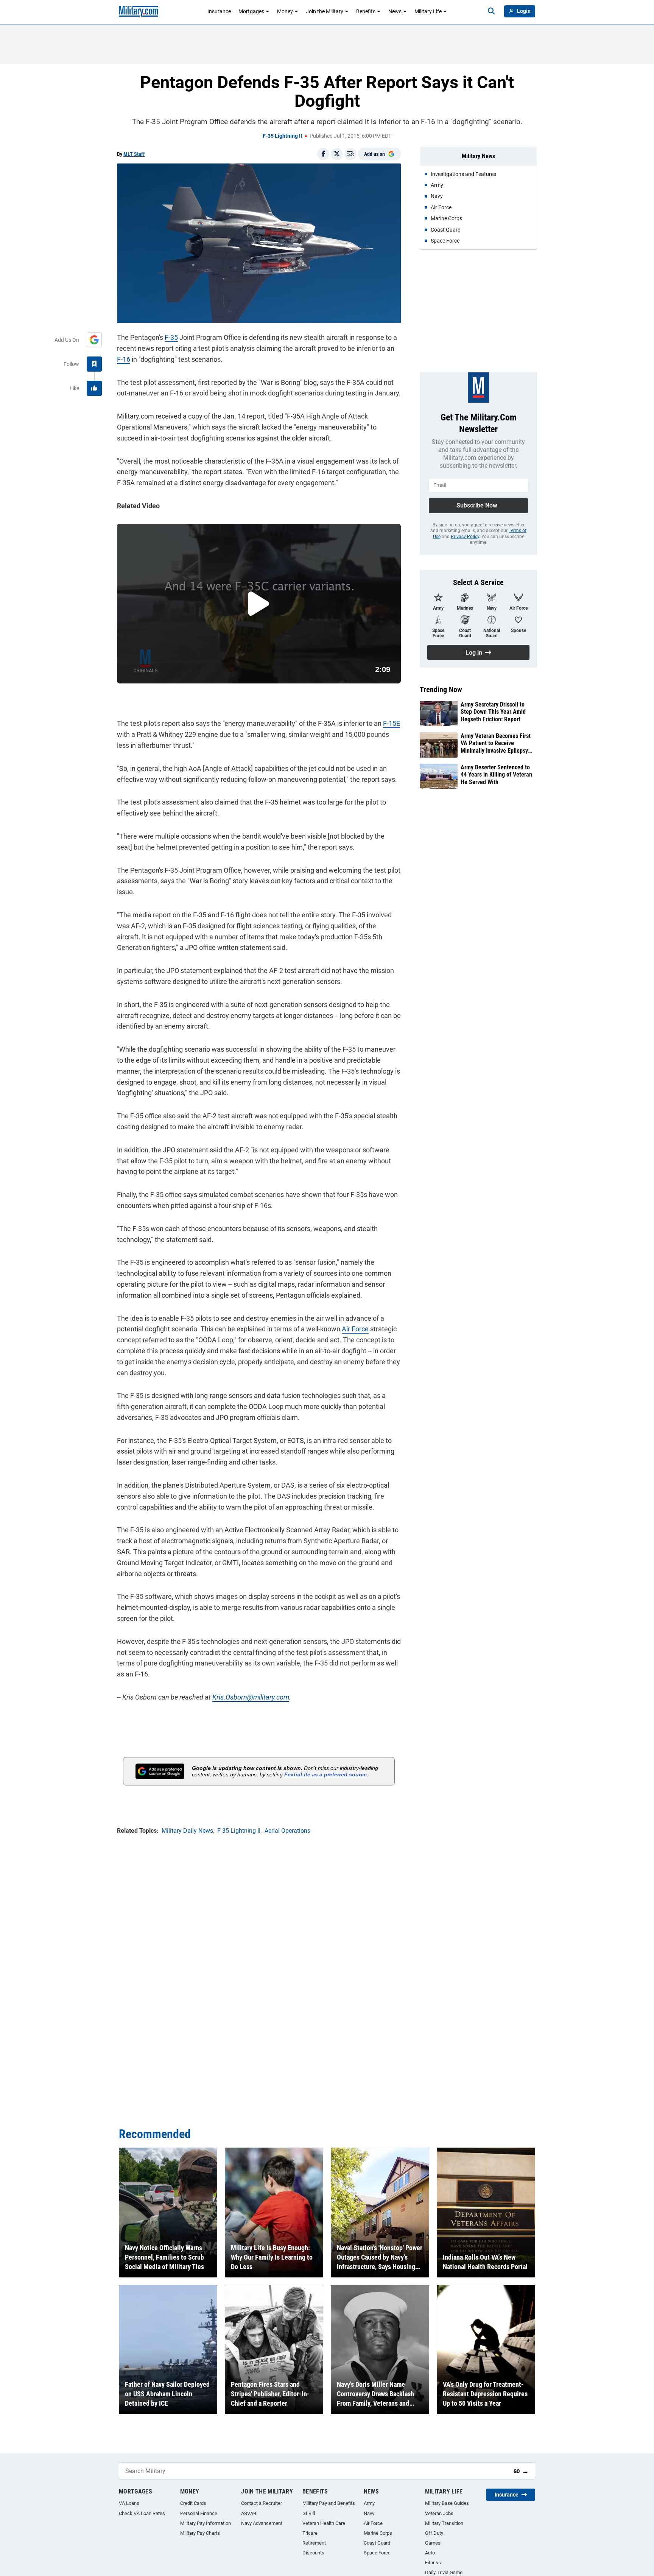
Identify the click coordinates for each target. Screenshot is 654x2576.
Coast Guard (377, 2543)
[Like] (94, 388)
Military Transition (444, 2523)
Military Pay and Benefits (329, 2503)
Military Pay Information (206, 2523)
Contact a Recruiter (262, 2503)
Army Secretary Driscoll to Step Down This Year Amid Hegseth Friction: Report (493, 712)
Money (285, 11)
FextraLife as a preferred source (325, 1774)
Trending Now (441, 690)
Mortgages (251, 11)
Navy (369, 2513)
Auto (430, 2553)
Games (433, 2543)
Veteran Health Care (324, 2523)
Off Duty (434, 2533)
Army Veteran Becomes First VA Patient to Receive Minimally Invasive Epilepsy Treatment (496, 743)
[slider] (170, 673)
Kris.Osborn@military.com (251, 1697)
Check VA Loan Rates (142, 2513)
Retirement (314, 2543)
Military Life (428, 11)
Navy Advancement (262, 2523)
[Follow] (94, 364)
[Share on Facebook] (323, 154)
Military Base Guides (447, 2503)
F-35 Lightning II (282, 136)
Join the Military (325, 11)
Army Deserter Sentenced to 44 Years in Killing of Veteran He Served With (496, 774)
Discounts (313, 2553)
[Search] (491, 11)
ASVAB (249, 2513)
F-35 (171, 337)
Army (369, 2503)
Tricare (310, 2533)
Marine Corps (378, 2533)
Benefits (366, 11)
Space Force (377, 2553)
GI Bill (309, 2513)
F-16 (124, 359)
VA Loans (129, 2503)
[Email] (350, 154)
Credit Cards (193, 2503)
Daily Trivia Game (444, 2572)
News (395, 11)
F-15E (392, 723)
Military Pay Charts (200, 2533)
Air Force (355, 1329)
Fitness (433, 2563)
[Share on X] (337, 154)
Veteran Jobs (439, 2513)
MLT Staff (134, 154)
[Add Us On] (94, 340)
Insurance (219, 11)
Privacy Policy (465, 537)
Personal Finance (199, 2513)
